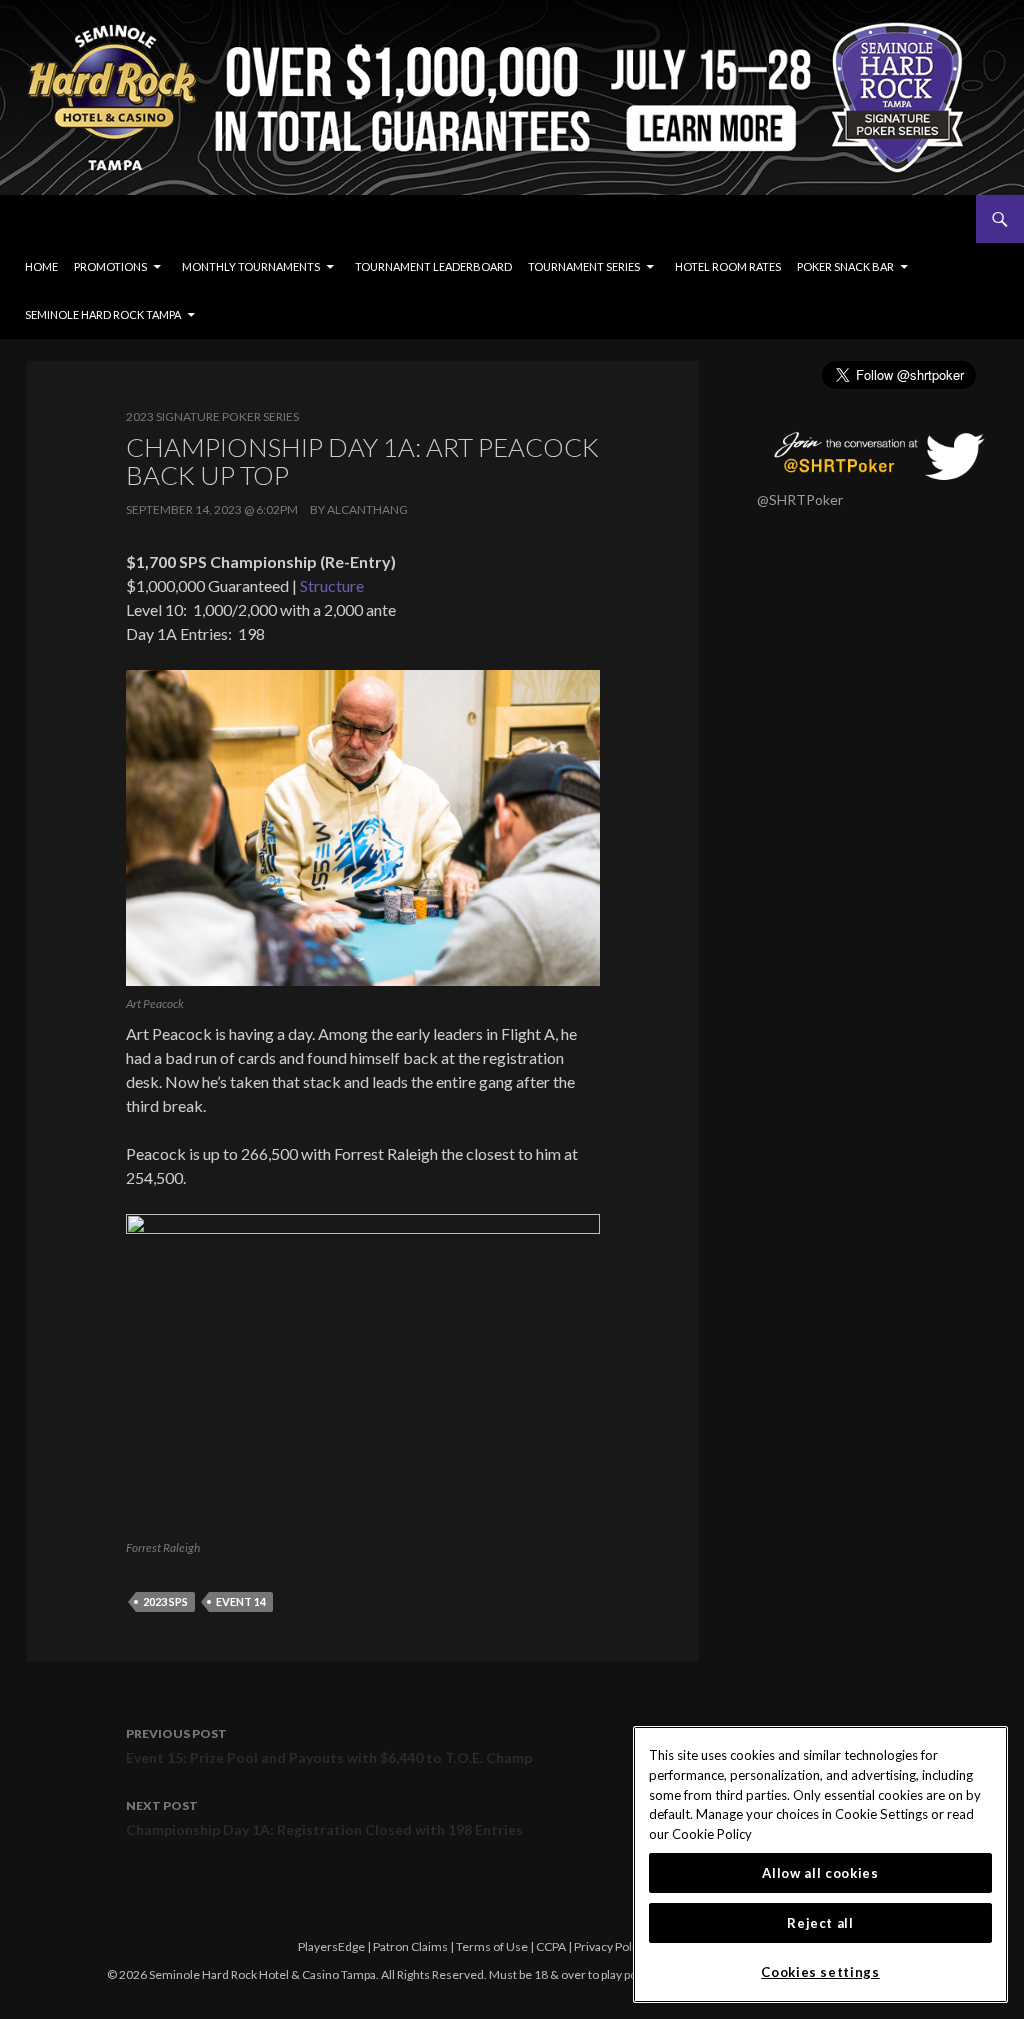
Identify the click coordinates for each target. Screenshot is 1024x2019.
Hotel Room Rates (728, 266)
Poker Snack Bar (845, 266)
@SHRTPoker (800, 499)
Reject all (820, 1923)
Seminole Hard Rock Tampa (103, 314)
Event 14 (241, 1601)
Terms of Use (492, 1946)
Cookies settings (820, 1972)
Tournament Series (584, 266)
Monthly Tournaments (251, 266)
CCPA (551, 1946)
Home (41, 266)
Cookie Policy (712, 1834)
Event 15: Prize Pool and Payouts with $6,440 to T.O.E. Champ (329, 1746)
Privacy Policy (610, 1946)
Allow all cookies (820, 1873)
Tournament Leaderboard (433, 266)
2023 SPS (165, 1601)
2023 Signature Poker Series (212, 416)
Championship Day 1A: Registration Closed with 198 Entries (324, 1818)
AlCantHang (367, 509)
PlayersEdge (331, 1946)
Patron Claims (410, 1946)
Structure (332, 585)
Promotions (110, 266)
